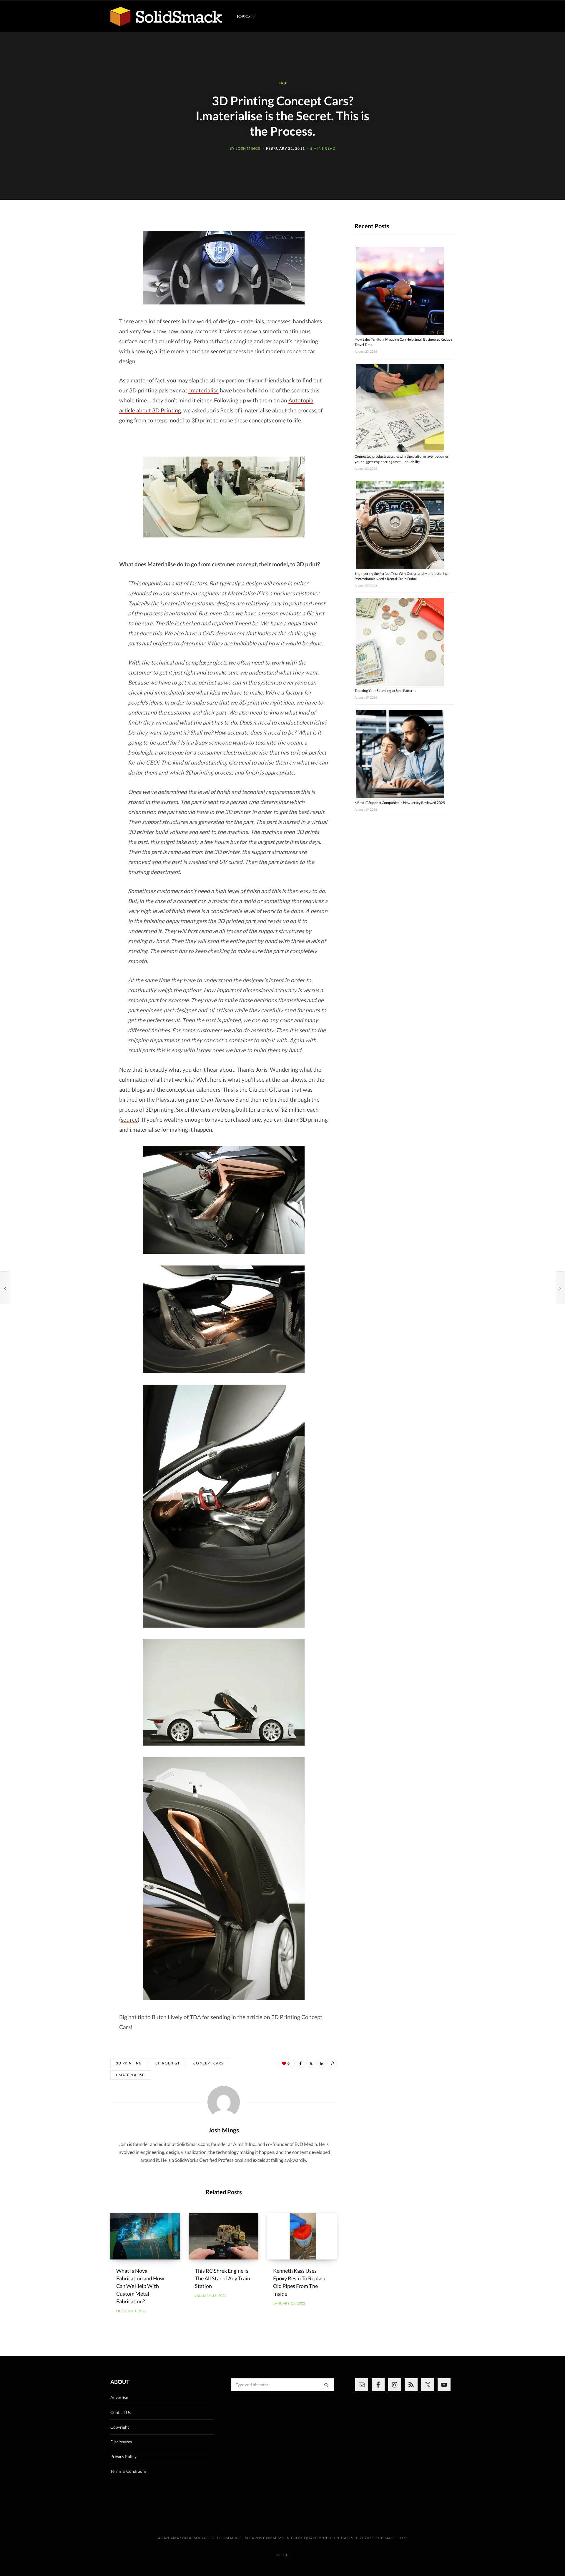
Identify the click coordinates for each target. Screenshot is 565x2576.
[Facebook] (300, 2063)
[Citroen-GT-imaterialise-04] (224, 1692)
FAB (282, 83)
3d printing (129, 2063)
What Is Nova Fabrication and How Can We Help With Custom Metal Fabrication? (140, 2286)
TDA (195, 2017)
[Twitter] (311, 2063)
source (129, 1119)
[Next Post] (560, 1288)
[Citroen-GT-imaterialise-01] (224, 1200)
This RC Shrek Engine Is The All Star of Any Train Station (222, 2278)
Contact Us (121, 2412)
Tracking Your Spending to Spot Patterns (385, 691)
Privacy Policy (123, 2456)
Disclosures (121, 2442)
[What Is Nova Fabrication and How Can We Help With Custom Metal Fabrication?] (145, 2236)
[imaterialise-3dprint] (224, 497)
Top (284, 2555)
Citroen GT (168, 2063)
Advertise (119, 2397)
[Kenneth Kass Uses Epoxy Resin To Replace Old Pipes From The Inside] (302, 2236)
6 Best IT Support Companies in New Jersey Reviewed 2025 (400, 803)
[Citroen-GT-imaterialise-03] (224, 1506)
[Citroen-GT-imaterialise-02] (224, 1319)
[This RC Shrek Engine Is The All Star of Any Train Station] (224, 2236)
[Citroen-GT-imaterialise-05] (224, 1879)
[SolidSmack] (166, 16)
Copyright (120, 2427)
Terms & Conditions (128, 2471)
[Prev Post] (5, 1288)
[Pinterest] (332, 2063)
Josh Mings (248, 148)
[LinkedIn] (322, 2063)
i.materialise (203, 390)
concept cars (208, 2063)
